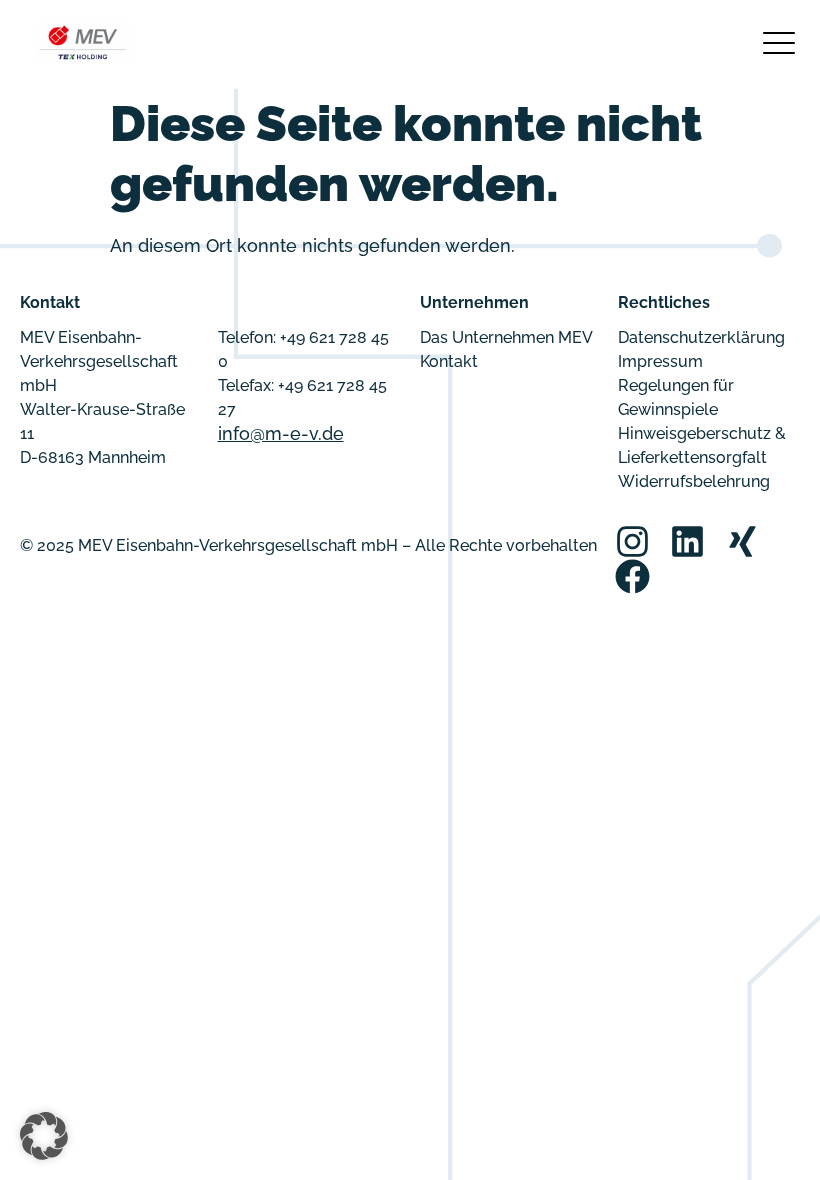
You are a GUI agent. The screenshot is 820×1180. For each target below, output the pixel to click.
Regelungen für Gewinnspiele (676, 397)
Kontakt (449, 361)
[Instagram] (632, 541)
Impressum (660, 361)
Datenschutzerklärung (701, 337)
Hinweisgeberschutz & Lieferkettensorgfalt (702, 445)
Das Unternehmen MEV (506, 337)
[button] (44, 1136)
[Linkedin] (687, 541)
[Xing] (742, 541)
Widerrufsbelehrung (694, 481)
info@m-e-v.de (281, 433)
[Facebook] (632, 576)
